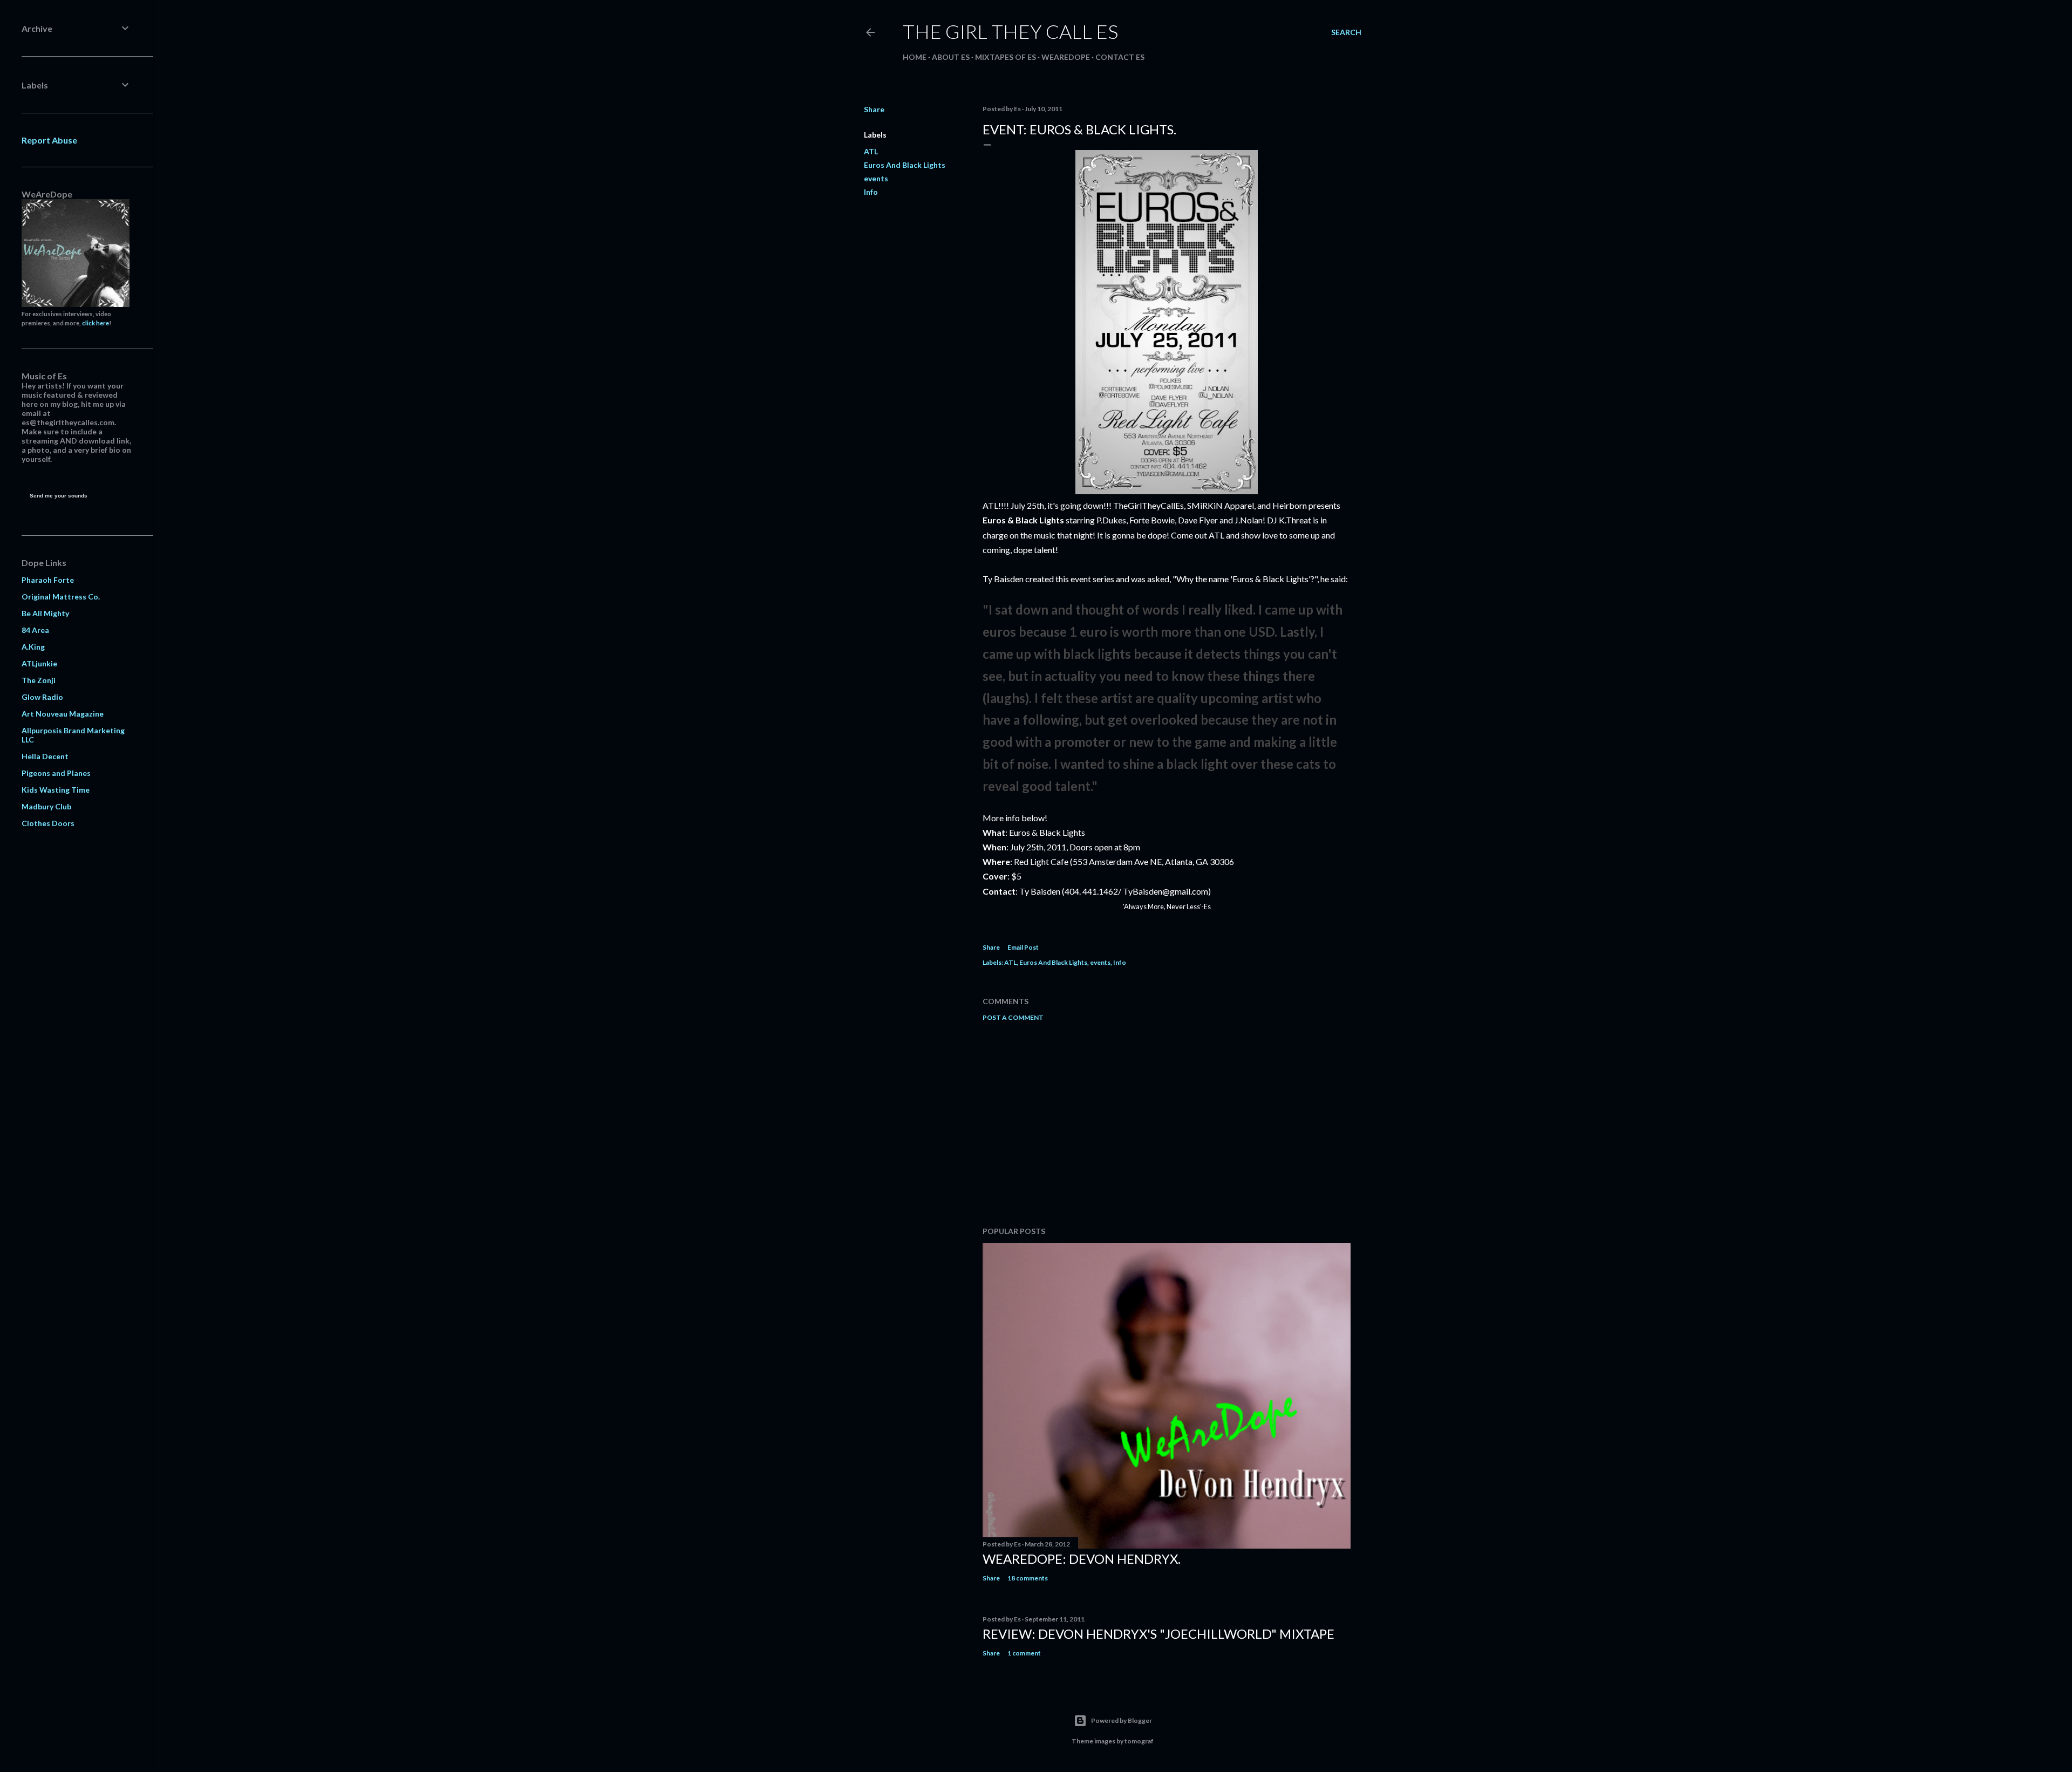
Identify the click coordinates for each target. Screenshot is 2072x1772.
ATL (871, 151)
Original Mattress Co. (61, 597)
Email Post (1023, 947)
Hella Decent (45, 756)
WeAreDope (1066, 57)
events (876, 178)
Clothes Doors (48, 823)
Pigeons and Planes (56, 773)
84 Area (35, 630)
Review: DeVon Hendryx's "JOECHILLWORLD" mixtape (1158, 1634)
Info (871, 192)
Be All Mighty (45, 613)
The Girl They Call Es (1010, 31)
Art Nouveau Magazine (63, 714)
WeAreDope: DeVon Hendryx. (1082, 1559)
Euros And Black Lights (905, 165)
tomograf (1139, 1741)
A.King (33, 647)
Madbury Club (46, 806)
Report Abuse (49, 140)
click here (96, 323)
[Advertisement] (1167, 1124)
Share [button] (874, 109)
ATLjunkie (39, 663)
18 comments (1028, 1578)
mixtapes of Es (1006, 57)
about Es (951, 57)
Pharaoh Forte (48, 580)
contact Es (1120, 57)
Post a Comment (1013, 1017)
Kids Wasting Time (56, 790)
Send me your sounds (59, 496)
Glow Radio (42, 697)
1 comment (1024, 1653)
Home (915, 57)
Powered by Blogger (1122, 1720)
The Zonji (39, 680)
